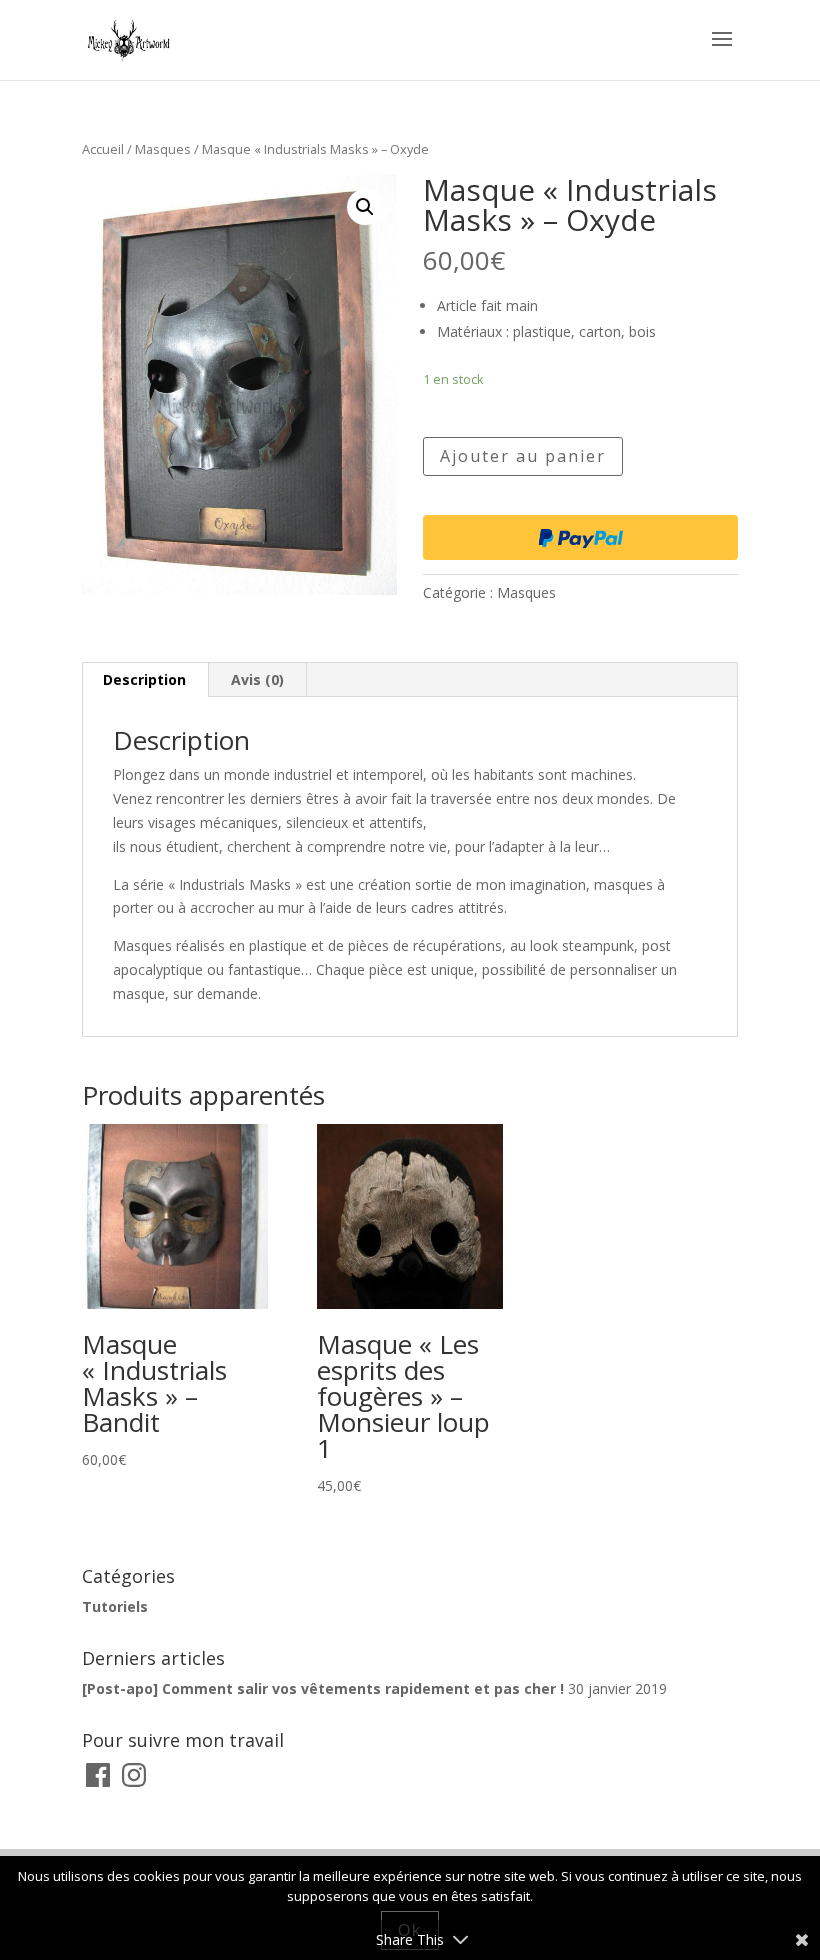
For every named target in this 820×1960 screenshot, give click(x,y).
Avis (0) (257, 679)
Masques (163, 149)
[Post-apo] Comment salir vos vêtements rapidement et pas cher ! (323, 1688)
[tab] (145, 680)
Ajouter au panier (523, 456)
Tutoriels (115, 1606)
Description (144, 679)
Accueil (103, 149)
